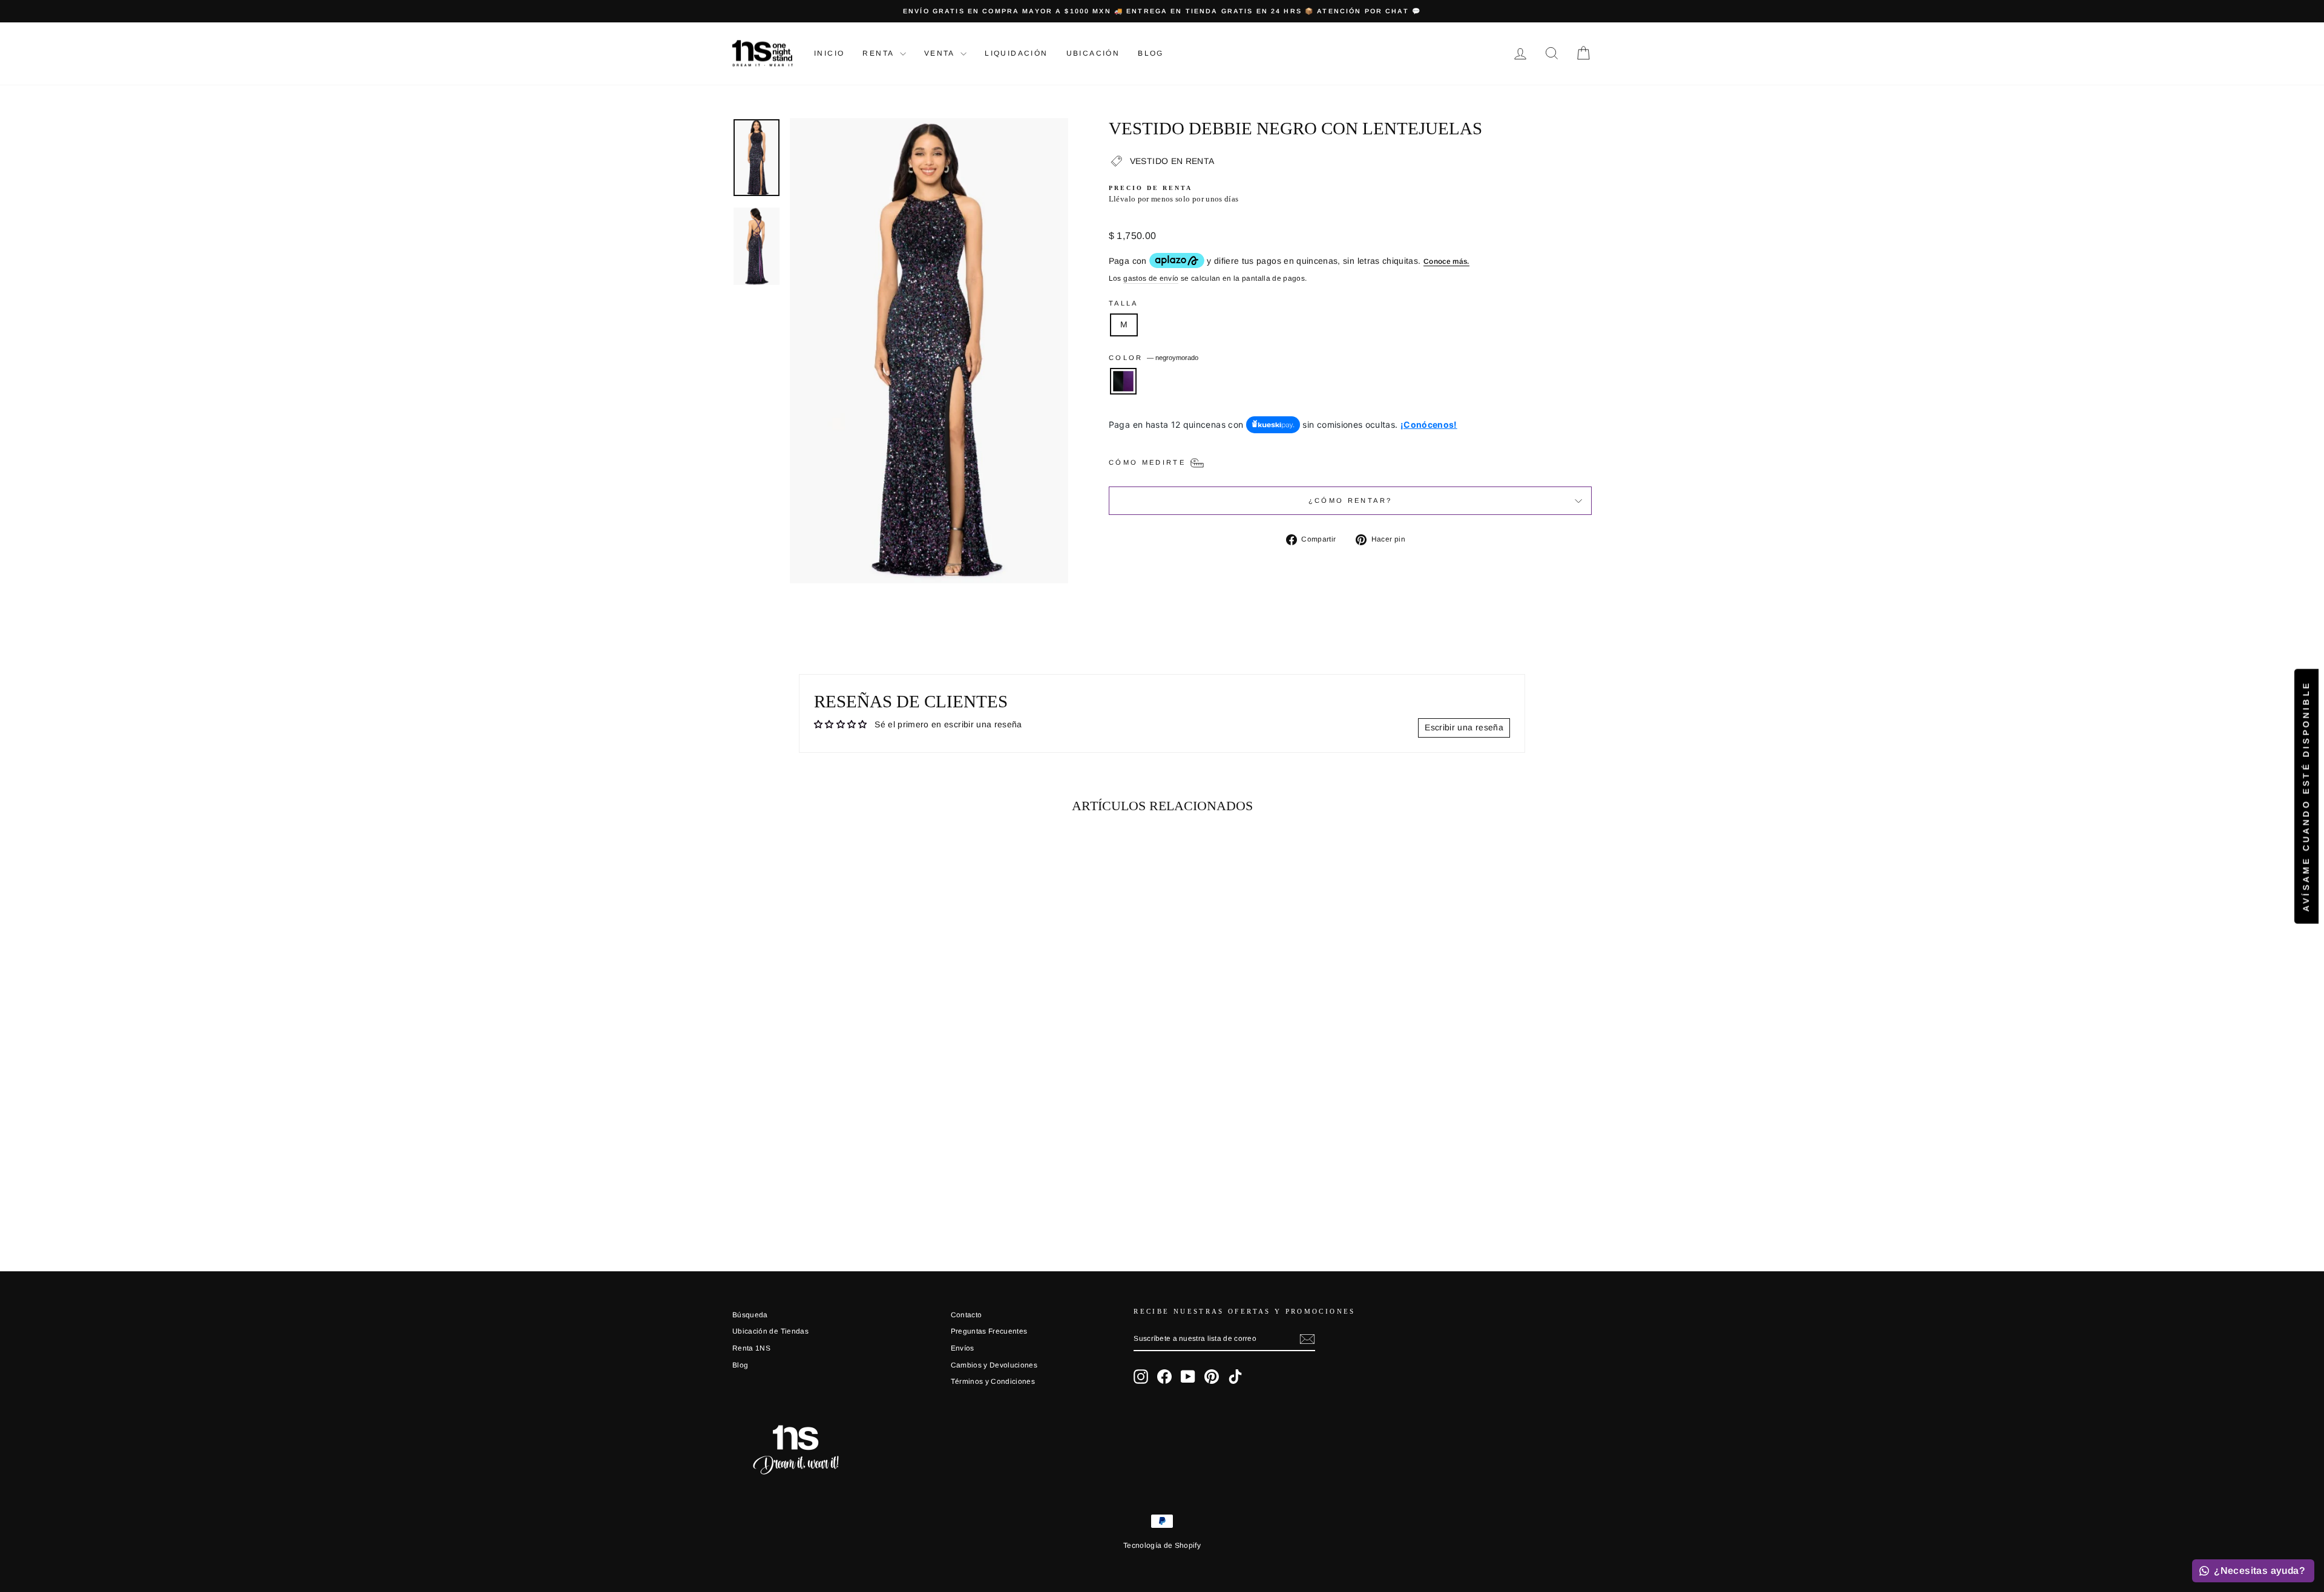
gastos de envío (1151, 278)
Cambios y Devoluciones (994, 1365)
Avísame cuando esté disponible (2306, 796)
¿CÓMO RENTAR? (1351, 500)
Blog (1151, 53)
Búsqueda (750, 1315)
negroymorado (1123, 381)
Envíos (963, 1348)
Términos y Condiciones (993, 1381)
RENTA (879, 53)
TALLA (1124, 303)
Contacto (967, 1315)
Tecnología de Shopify (1162, 1545)
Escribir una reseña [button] (1464, 727)
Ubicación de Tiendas (770, 1331)
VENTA (941, 53)
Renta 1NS (751, 1348)
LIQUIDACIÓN (1016, 53)
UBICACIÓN (1093, 53)
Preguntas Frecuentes (989, 1331)
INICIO (829, 53)
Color (1154, 358)
